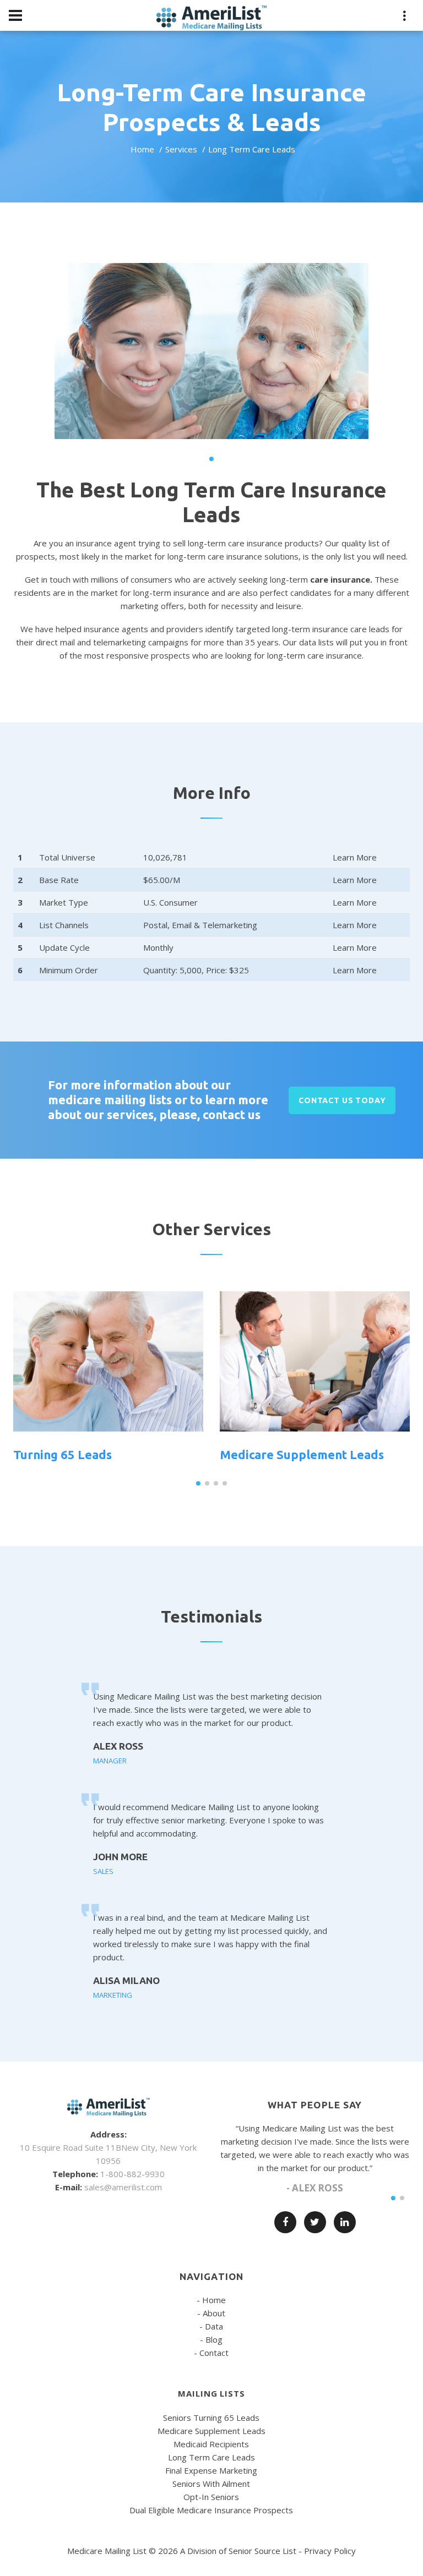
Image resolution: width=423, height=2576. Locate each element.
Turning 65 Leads (63, 1454)
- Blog (211, 2339)
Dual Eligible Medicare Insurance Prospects (211, 2510)
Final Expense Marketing (211, 2470)
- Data (211, 2326)
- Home (211, 2300)
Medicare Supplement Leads (302, 1454)
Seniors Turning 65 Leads (211, 2418)
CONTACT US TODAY (342, 1100)
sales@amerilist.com (123, 2187)
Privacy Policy (330, 2551)
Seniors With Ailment (211, 2484)
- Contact (211, 2353)
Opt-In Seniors (211, 2497)
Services (181, 149)
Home (142, 149)
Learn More (355, 857)
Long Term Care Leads (211, 2457)
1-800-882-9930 (132, 2174)
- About (211, 2313)
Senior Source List (262, 2551)
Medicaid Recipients (211, 2444)
